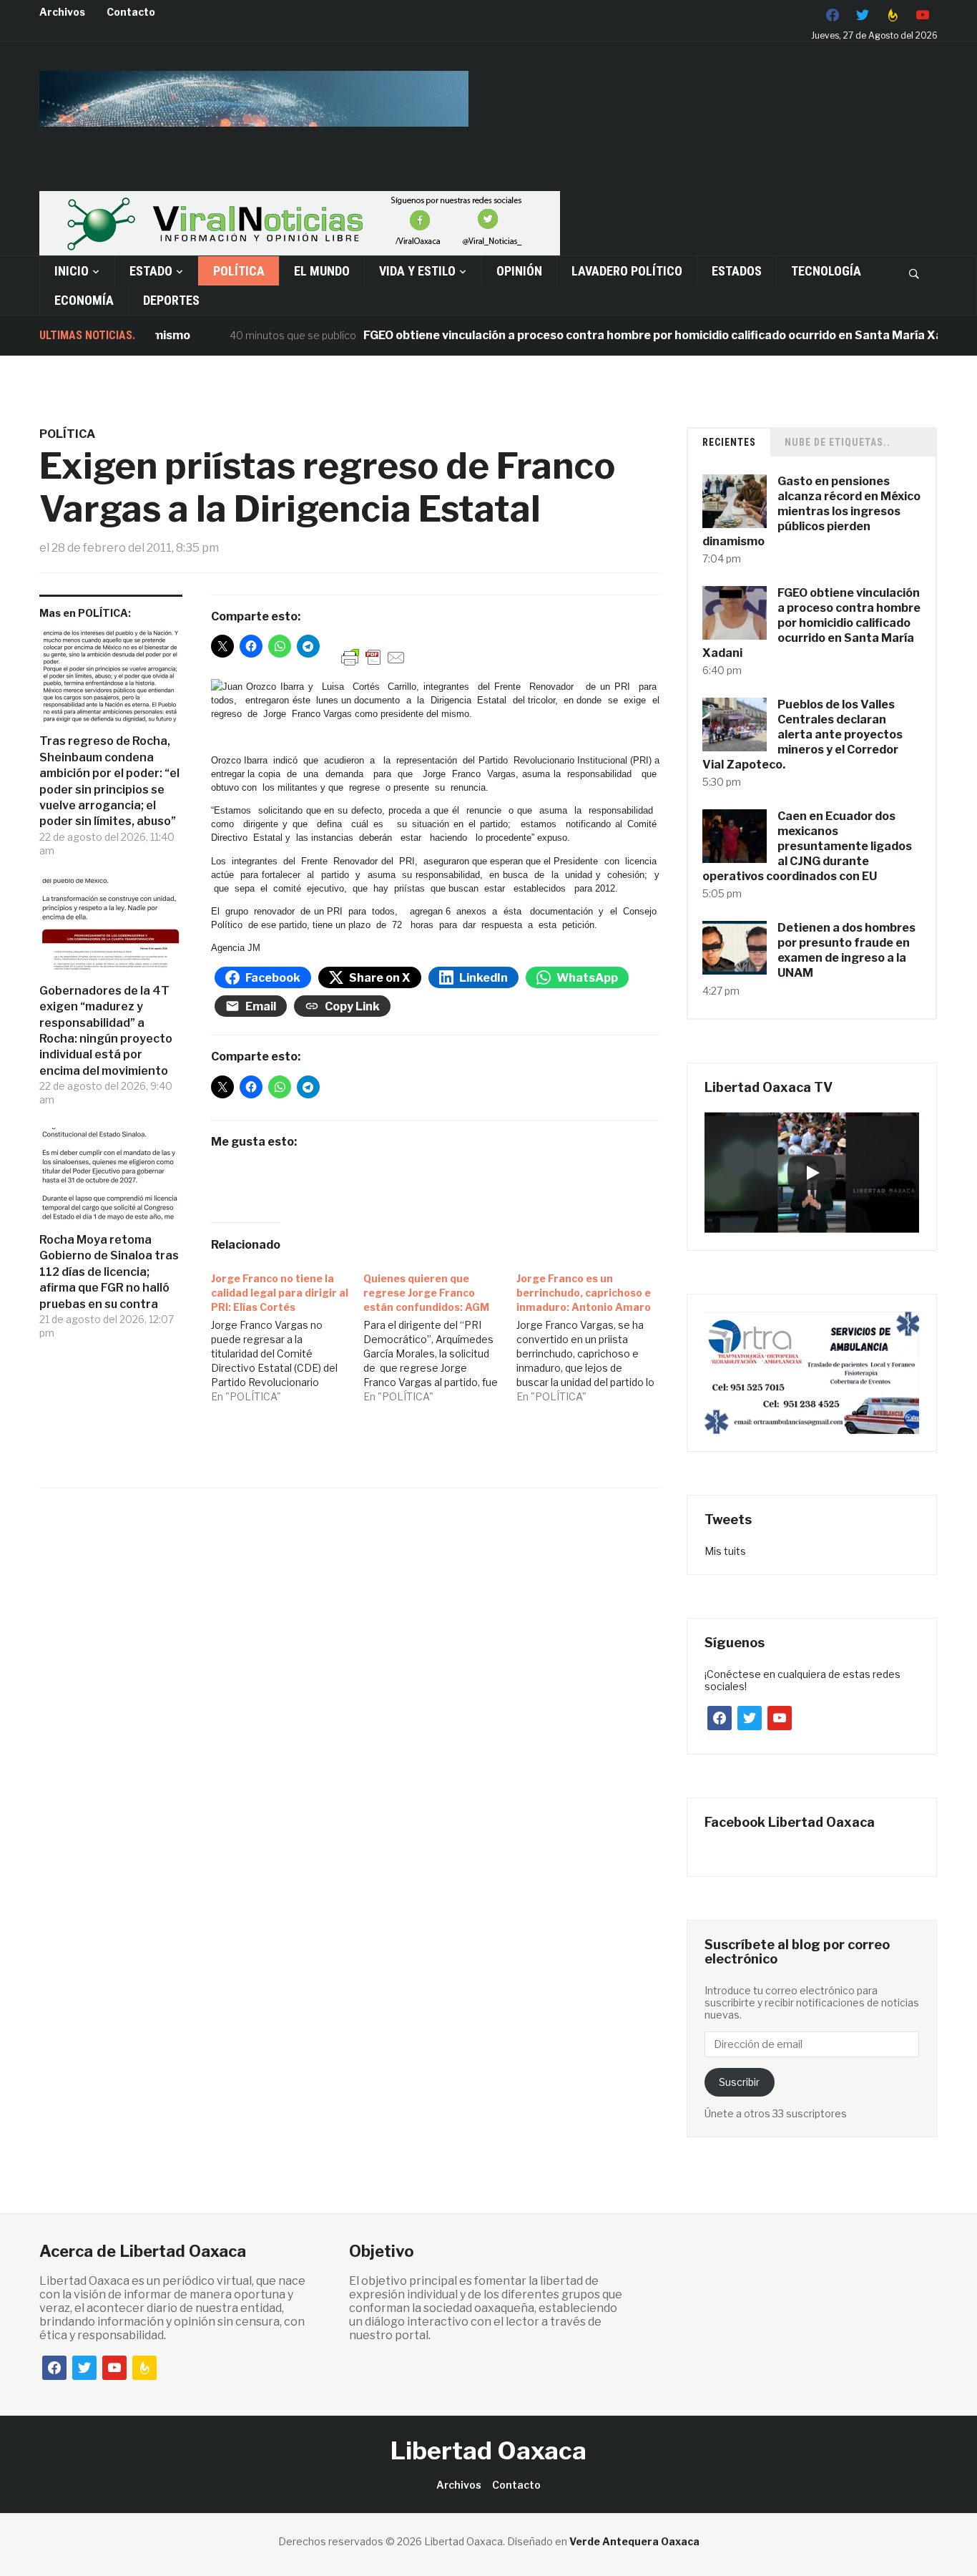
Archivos (62, 12)
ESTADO (151, 271)
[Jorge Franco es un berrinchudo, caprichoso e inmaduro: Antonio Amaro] (593, 1334)
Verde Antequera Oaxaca (634, 2541)
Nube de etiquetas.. (838, 442)
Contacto (131, 12)
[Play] (812, 1173)
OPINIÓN (519, 271)
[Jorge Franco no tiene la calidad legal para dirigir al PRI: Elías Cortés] (288, 1334)
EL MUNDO (322, 271)
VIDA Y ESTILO (417, 271)
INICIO (72, 271)
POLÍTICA (239, 271)
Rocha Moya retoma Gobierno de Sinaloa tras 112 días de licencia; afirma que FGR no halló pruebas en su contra (109, 1272)
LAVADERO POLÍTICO (627, 271)
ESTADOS (737, 271)
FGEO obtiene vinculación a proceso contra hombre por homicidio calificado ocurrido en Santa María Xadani (622, 335)
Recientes (729, 442)
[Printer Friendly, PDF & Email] (373, 657)
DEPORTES (171, 300)
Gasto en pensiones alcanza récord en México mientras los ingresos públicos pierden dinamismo (811, 511)
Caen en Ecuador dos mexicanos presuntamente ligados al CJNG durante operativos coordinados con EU (807, 846)
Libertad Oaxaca (488, 2450)
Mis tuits (725, 1551)
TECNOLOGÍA (826, 271)
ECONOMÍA (84, 300)
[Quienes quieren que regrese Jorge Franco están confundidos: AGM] (440, 1334)
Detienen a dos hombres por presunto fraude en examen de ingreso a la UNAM (846, 950)
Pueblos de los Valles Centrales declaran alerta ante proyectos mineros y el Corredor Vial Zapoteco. (802, 734)
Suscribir (739, 2082)
